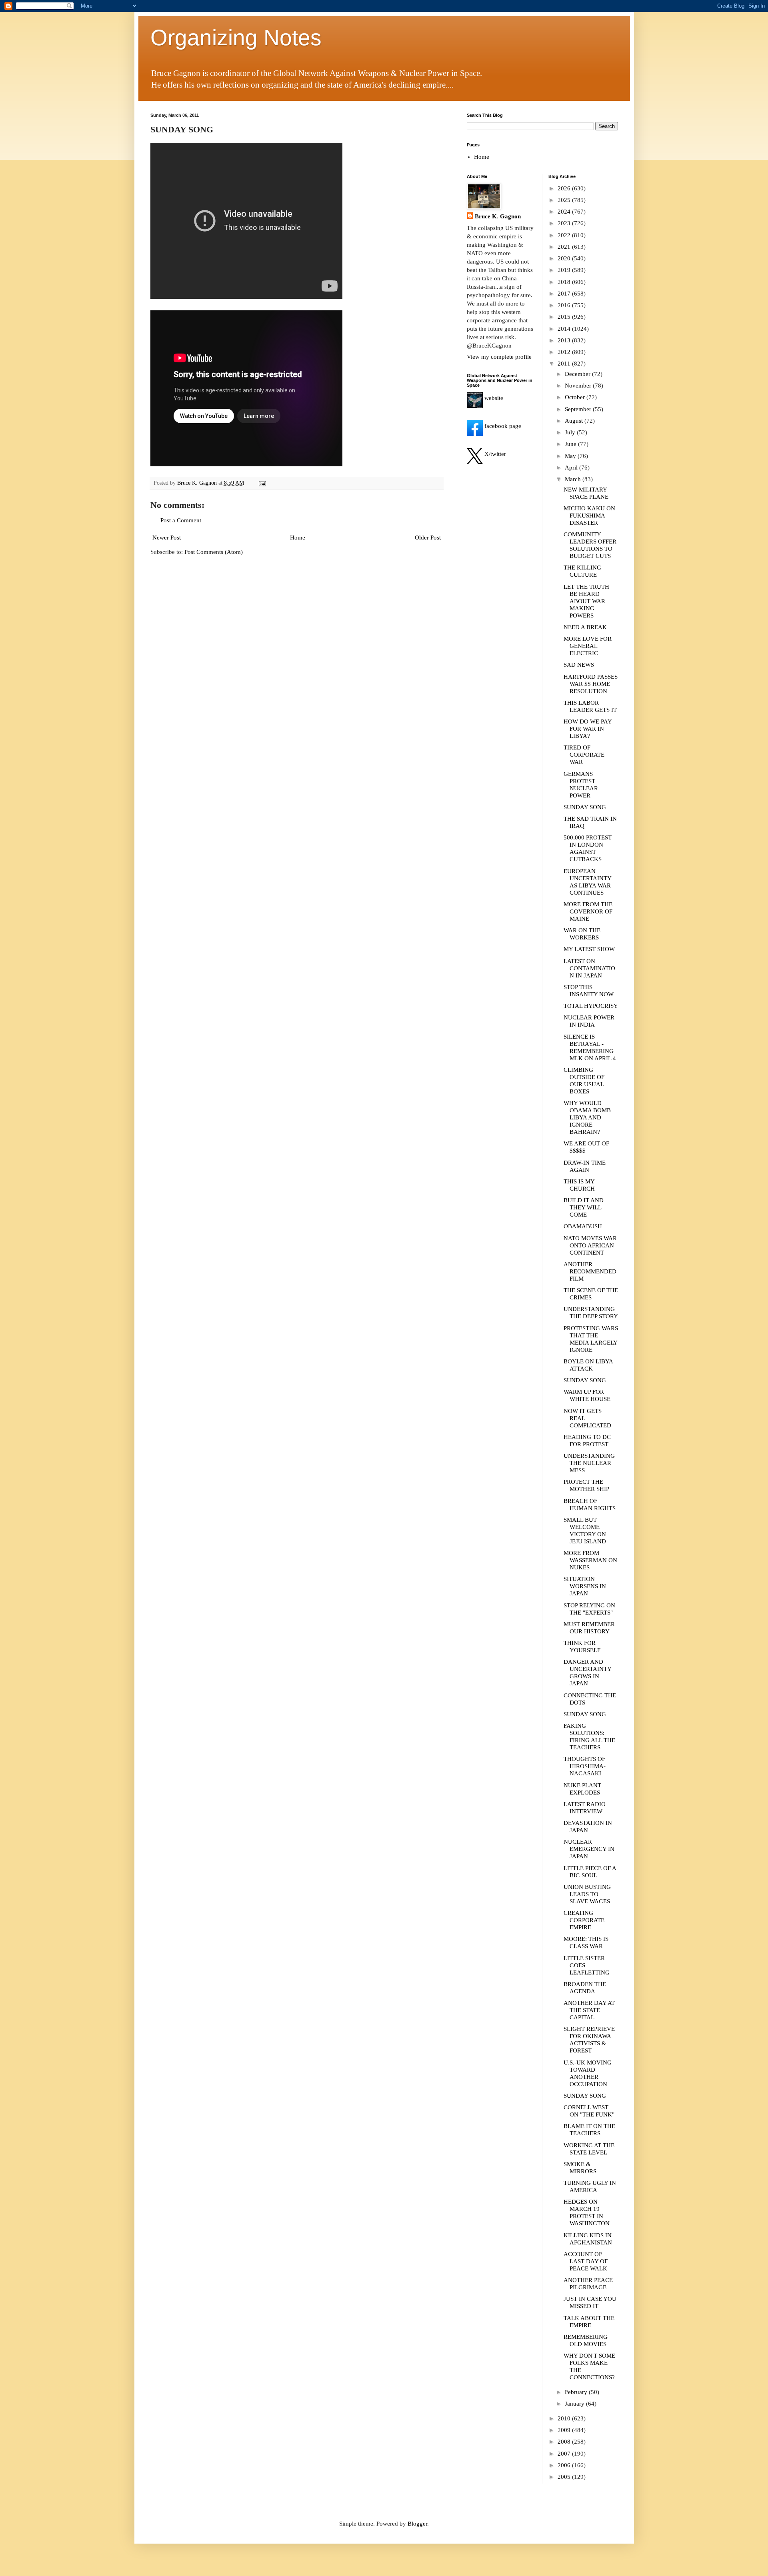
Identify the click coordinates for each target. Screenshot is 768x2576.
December (578, 374)
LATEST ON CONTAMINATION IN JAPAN (589, 968)
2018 (565, 282)
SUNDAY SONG (585, 807)
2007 (565, 2454)
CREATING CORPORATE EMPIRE (584, 1920)
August (575, 421)
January (575, 2404)
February (577, 2392)
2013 (565, 340)
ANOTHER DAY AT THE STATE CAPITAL (589, 2010)
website (493, 398)
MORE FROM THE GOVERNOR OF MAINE (588, 911)
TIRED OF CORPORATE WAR (584, 755)
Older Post (428, 538)
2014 (565, 329)
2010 (565, 2418)
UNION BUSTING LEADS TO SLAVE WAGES (587, 1894)
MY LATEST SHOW (589, 949)
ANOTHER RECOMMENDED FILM (590, 1271)
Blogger (417, 2524)
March (574, 479)
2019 (565, 270)
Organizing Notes (236, 38)
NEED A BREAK (585, 627)
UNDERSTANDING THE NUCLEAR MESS (589, 1463)
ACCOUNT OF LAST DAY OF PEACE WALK (586, 2261)
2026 (565, 188)
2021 (565, 247)
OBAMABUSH (583, 1226)
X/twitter (494, 454)
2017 (565, 294)
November (579, 386)
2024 (565, 212)
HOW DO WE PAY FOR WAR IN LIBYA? (588, 729)
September (579, 409)
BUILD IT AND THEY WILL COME (584, 1207)
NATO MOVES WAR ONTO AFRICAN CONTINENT (590, 1245)
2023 (565, 223)
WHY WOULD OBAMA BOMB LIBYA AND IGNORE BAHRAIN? (587, 1117)
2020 (565, 258)
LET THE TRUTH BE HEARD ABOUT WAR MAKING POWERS (586, 601)
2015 (565, 317)
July (571, 432)
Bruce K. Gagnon (498, 216)
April (572, 468)
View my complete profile (499, 357)
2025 (565, 200)
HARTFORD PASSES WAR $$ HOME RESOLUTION (591, 684)
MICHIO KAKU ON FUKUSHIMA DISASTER (589, 516)
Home (298, 538)
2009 (565, 2430)
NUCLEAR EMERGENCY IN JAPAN (589, 1849)
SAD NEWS (579, 665)
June (571, 444)
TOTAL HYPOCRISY (591, 1006)
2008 (565, 2442)
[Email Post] (262, 483)
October (576, 397)
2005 (565, 2477)
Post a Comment (181, 520)
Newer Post (167, 538)
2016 (565, 305)
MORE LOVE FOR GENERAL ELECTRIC (588, 646)
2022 (565, 235)
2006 (565, 2465)
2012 (565, 352)
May (571, 456)
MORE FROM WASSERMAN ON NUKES (590, 1560)
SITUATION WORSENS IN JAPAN (585, 1586)
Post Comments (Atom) (214, 552)
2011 (565, 364)
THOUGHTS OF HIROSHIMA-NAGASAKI (585, 1766)
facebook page (502, 426)
